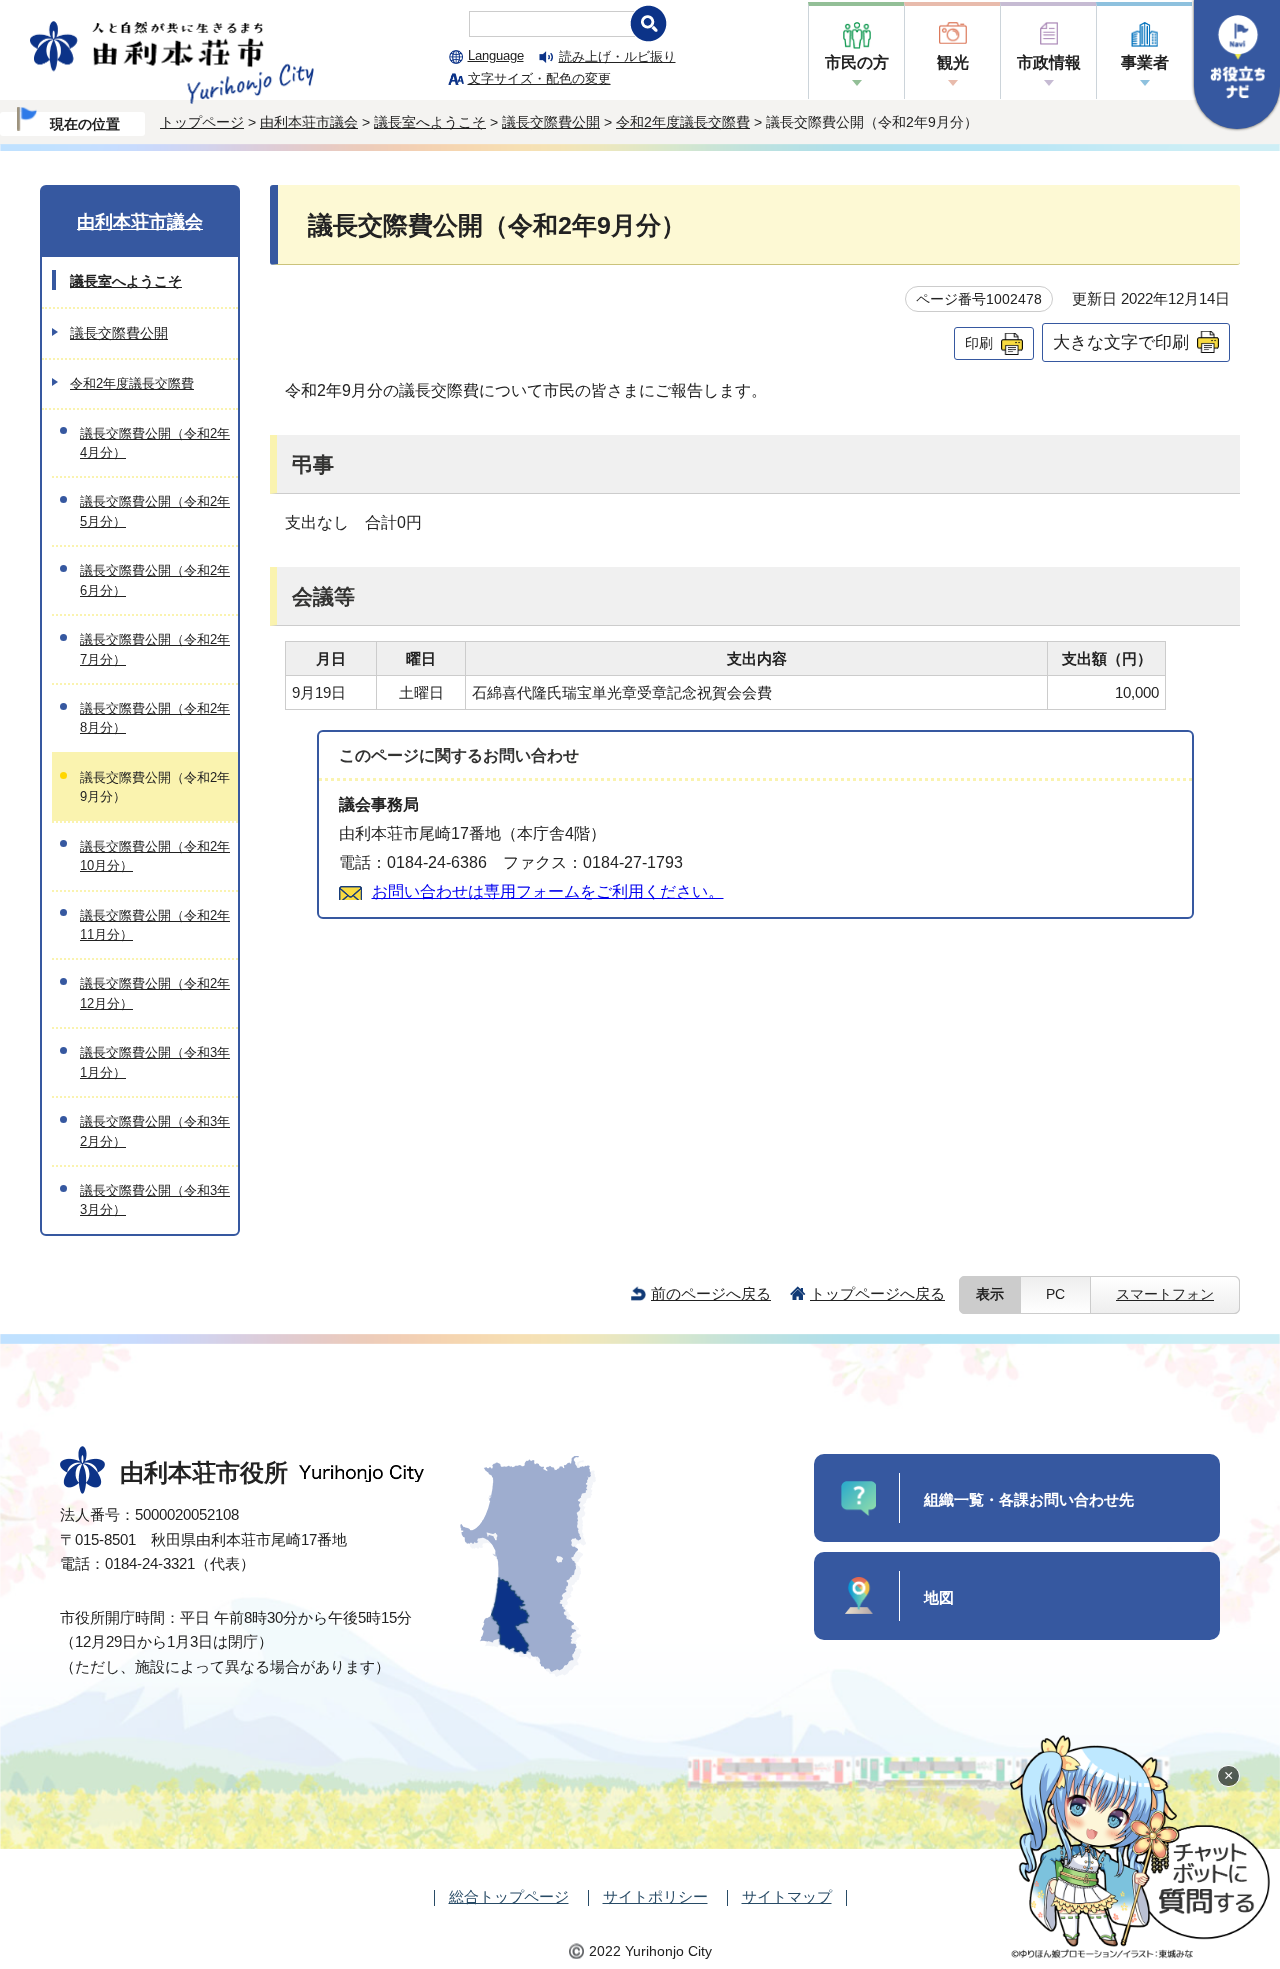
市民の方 (857, 62)
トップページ (202, 122)
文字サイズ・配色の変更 (539, 78)
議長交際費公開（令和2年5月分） (155, 511)
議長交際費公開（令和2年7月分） (155, 649)
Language (496, 55)
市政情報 (1049, 62)
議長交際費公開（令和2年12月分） (155, 993)
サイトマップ (787, 1896)
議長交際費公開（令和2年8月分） (155, 718)
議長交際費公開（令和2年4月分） (155, 443)
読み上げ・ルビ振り (617, 56)
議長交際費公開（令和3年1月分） (155, 1062)
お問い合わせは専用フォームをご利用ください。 (548, 891)
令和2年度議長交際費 (683, 122)
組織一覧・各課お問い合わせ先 (1029, 1499)
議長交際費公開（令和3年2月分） (155, 1131)
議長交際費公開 (551, 122)
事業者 (1145, 62)
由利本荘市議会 (309, 122)
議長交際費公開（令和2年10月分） (155, 856)
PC (1055, 1294)
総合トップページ (509, 1896)
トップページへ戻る (877, 1293)
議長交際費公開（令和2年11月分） (155, 925)
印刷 (979, 343)
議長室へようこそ (430, 122)
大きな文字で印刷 (1121, 342)
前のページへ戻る (711, 1293)
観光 (953, 62)
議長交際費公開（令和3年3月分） (155, 1200)
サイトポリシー (655, 1896)
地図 (939, 1597)
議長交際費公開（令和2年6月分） (155, 580)
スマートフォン (1165, 1294)
